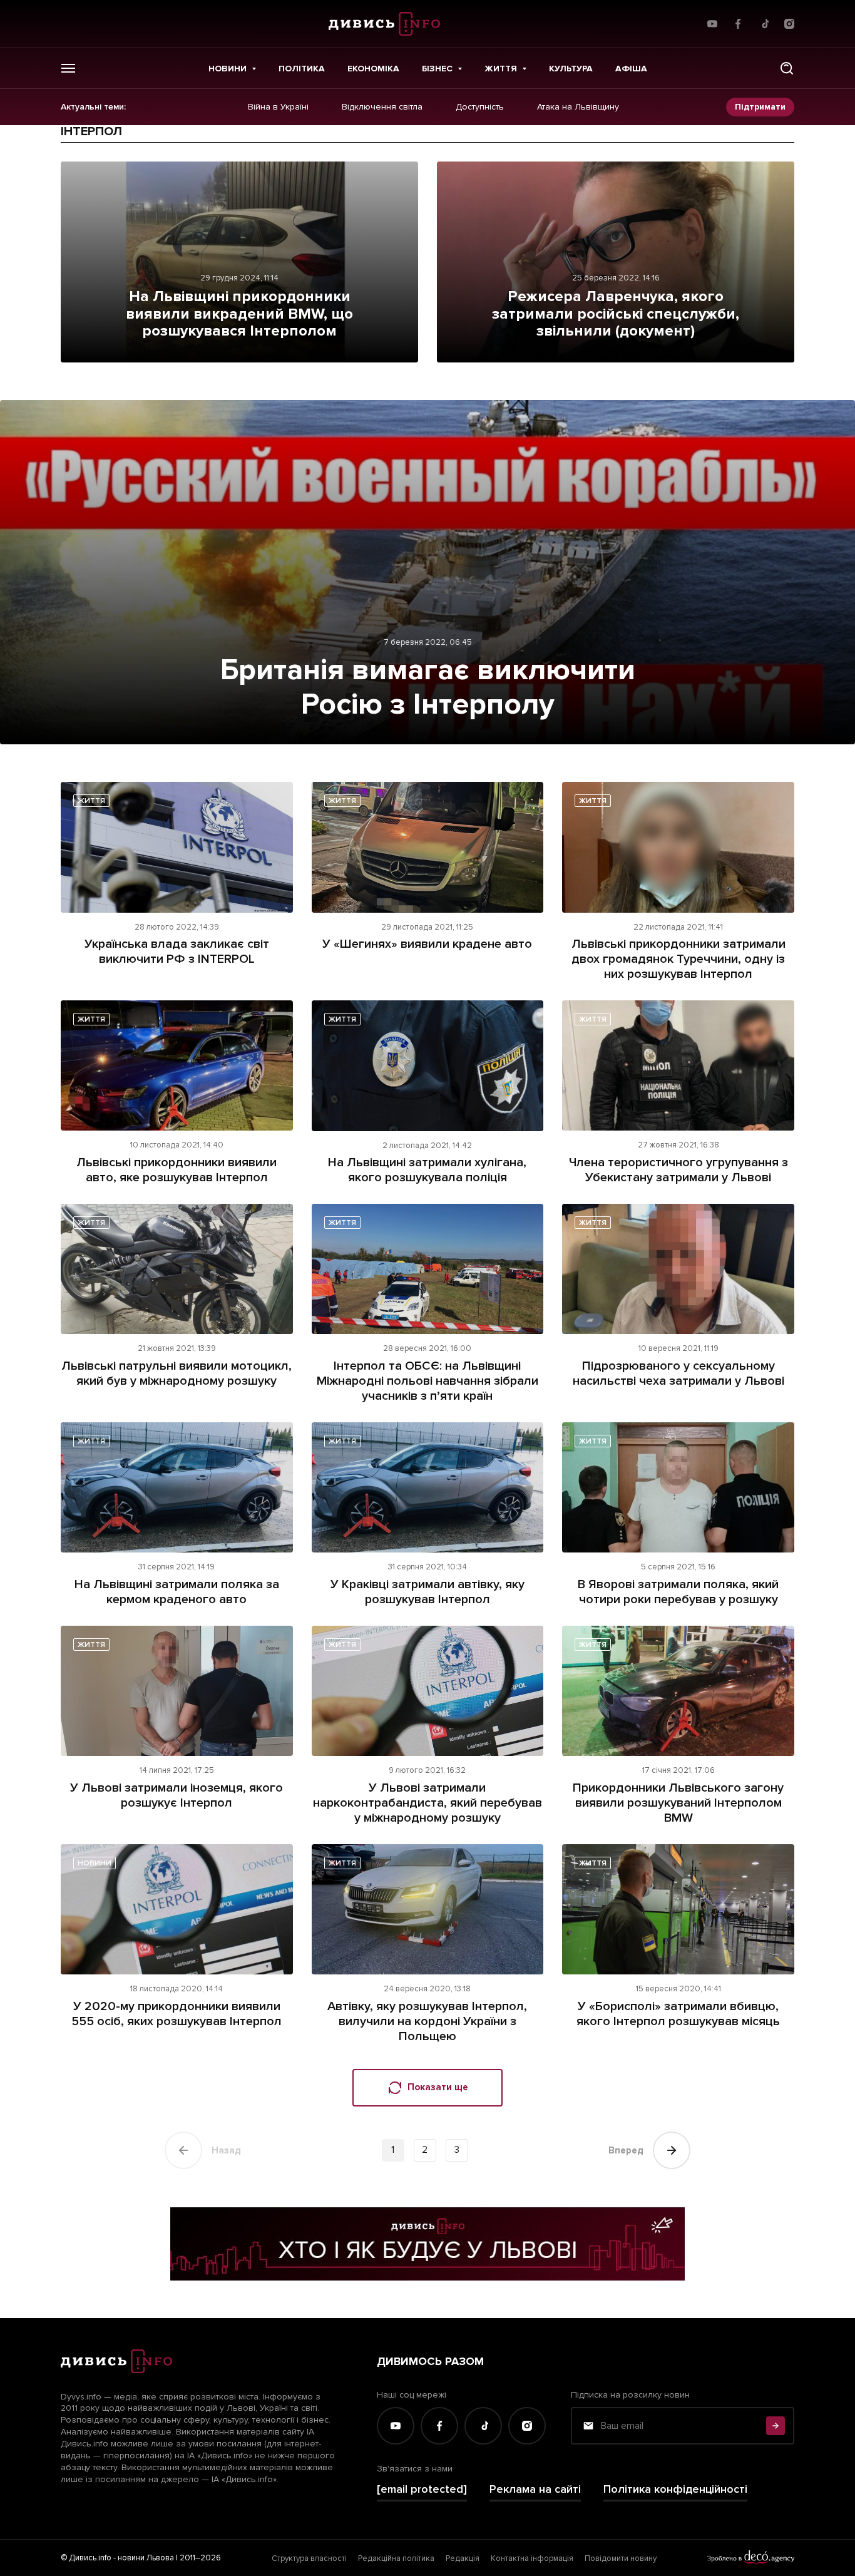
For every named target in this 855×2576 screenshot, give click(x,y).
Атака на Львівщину (578, 107)
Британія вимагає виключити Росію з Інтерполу (428, 687)
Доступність (480, 107)
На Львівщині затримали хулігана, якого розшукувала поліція (427, 1170)
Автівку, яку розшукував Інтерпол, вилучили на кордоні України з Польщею (427, 2021)
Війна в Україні (278, 107)
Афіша (631, 69)
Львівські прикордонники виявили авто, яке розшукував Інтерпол (177, 1170)
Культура (571, 69)
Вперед (626, 2150)
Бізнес (437, 69)
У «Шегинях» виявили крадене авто (427, 944)
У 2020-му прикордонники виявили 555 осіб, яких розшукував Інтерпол (177, 2014)
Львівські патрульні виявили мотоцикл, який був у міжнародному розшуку (177, 1373)
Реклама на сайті (535, 2489)
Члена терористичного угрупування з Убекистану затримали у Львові (678, 1170)
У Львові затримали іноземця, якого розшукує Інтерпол (177, 1795)
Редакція (463, 2558)
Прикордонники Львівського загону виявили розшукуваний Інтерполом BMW (678, 1803)
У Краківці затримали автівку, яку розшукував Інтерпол (427, 1592)
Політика (302, 69)
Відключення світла (382, 107)
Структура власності (309, 2558)
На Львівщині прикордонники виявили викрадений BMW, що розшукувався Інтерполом (239, 314)
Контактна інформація (532, 2558)
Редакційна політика (396, 2558)
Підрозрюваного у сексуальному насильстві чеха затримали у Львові (678, 1373)
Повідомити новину (621, 2558)
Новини (228, 69)
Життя (501, 69)
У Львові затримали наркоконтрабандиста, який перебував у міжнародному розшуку (427, 1803)
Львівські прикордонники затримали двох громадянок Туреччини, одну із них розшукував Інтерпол (678, 959)
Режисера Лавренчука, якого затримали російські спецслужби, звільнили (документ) (616, 314)
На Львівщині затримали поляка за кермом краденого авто (177, 1592)
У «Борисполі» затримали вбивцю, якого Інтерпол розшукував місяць (678, 2014)
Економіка (373, 69)
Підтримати (760, 107)
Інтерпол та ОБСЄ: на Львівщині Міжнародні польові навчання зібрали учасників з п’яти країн (427, 1381)
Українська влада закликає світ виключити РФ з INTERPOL (177, 952)
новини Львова (146, 2558)
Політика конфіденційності (675, 2489)
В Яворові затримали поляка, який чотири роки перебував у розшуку (678, 1592)
